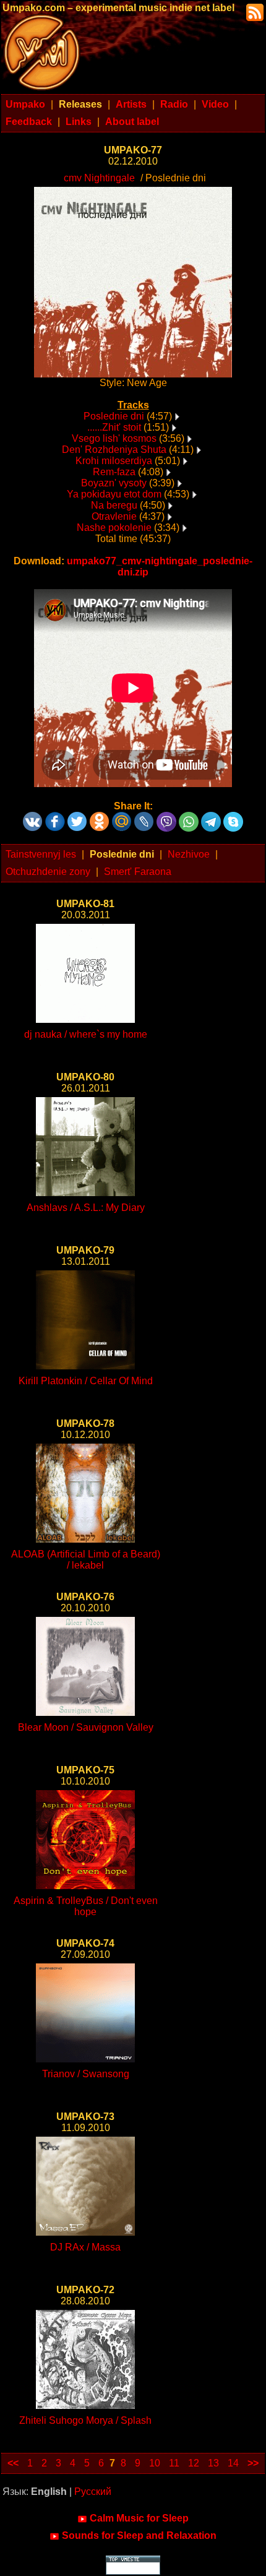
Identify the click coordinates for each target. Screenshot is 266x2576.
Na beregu (114, 505)
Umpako (25, 104)
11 (174, 2463)
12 (194, 2463)
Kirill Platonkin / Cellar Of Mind (86, 1381)
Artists (131, 104)
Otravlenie (114, 516)
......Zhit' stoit (114, 427)
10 (155, 2463)
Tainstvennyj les (41, 854)
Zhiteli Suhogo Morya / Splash (85, 2420)
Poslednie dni (114, 416)
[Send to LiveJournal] (144, 817)
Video (215, 104)
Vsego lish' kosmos (114, 438)
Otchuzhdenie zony (48, 872)
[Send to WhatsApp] (189, 817)
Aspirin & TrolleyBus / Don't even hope (86, 1906)
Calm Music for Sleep (139, 2518)
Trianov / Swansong (86, 2074)
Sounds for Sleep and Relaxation (139, 2535)
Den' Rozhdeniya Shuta (114, 450)
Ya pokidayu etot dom (114, 494)
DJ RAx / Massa (85, 2247)
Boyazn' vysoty (114, 483)
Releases (80, 104)
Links (79, 122)
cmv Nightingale (99, 178)
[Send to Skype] (233, 817)
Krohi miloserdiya (114, 461)
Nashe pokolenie (114, 528)
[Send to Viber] (166, 817)
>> (253, 2463)
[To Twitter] (77, 817)
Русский (93, 2492)
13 (213, 2463)
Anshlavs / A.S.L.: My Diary (86, 1208)
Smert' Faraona (138, 872)
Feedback (29, 122)
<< (13, 2463)
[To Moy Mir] (122, 817)
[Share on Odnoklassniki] (100, 817)
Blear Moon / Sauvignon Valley (86, 1727)
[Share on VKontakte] (33, 817)
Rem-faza (114, 472)
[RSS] (254, 11)
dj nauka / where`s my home (86, 1034)
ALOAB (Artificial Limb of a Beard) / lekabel (86, 1560)
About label (132, 122)
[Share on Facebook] (55, 817)
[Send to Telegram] (211, 817)
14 (233, 2463)
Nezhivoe (189, 854)
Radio (174, 104)
